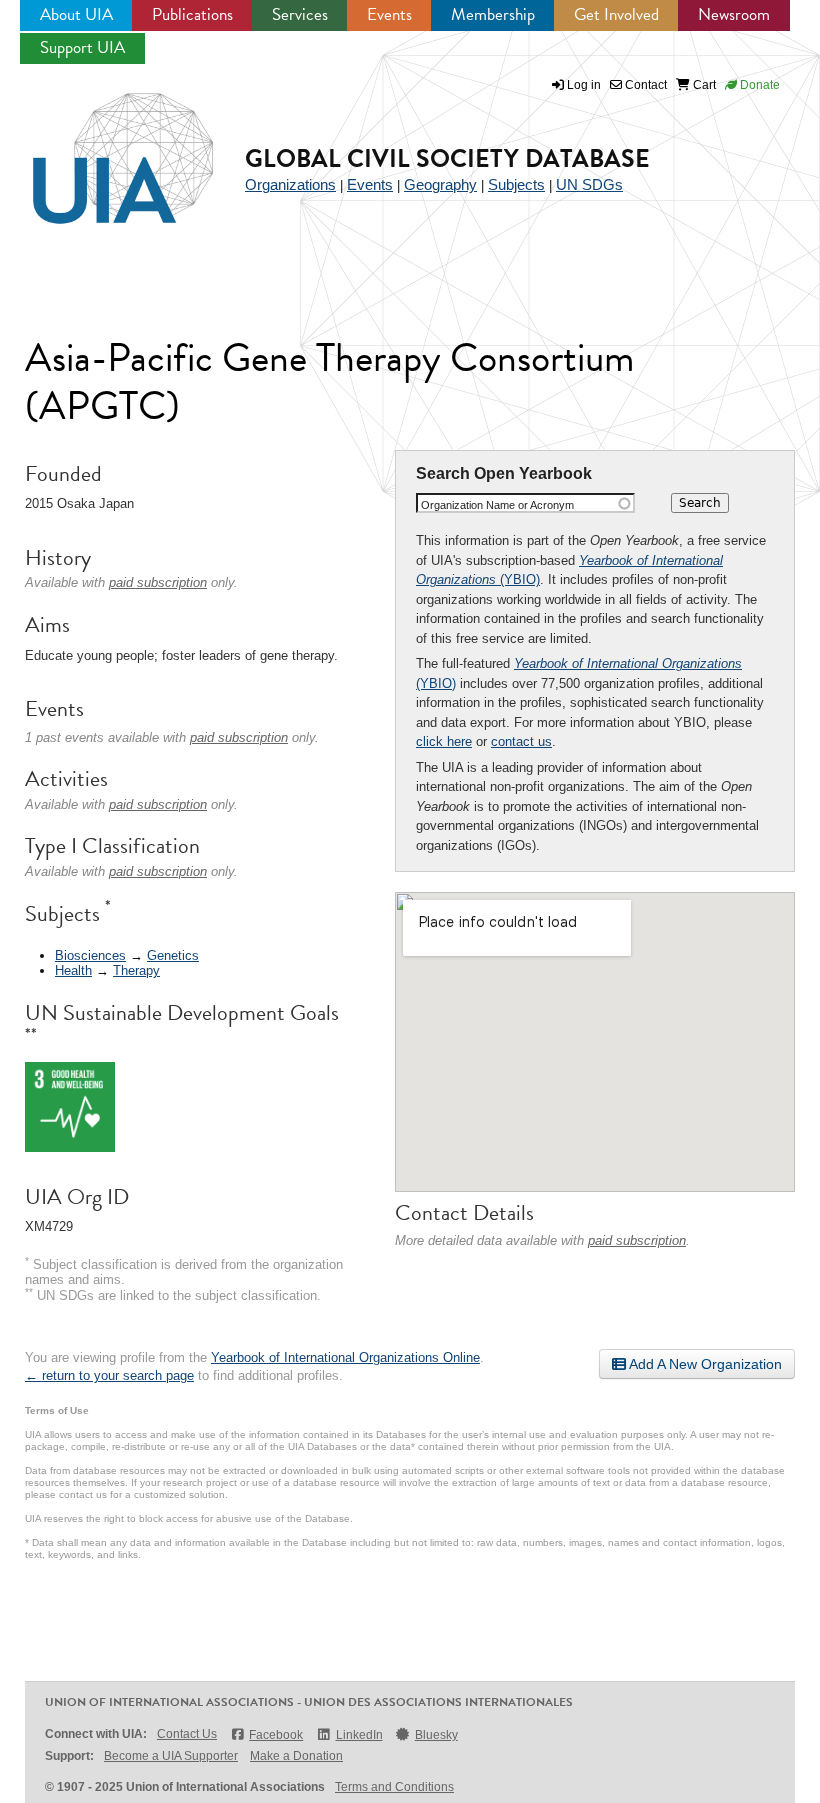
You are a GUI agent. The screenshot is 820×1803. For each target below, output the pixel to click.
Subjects (516, 184)
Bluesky (436, 1735)
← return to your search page (109, 1375)
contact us (521, 741)
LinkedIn (359, 1735)
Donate (758, 85)
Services (300, 14)
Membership (493, 14)
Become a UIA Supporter (171, 1756)
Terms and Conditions (394, 1787)
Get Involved (616, 14)
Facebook (276, 1735)
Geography (440, 184)
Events (389, 14)
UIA (100, 147)
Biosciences (90, 955)
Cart (703, 85)
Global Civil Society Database (447, 158)
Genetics (173, 955)
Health (73, 970)
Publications (192, 14)
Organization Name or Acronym (497, 505)
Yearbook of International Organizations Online (345, 1357)
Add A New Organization (704, 1364)
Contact (644, 85)
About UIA (76, 14)
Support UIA (82, 47)
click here (444, 741)
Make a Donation (296, 1756)
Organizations (290, 184)
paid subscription (637, 1240)
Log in (584, 85)
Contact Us (187, 1734)
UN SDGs (589, 184)
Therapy (136, 970)
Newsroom (734, 14)
